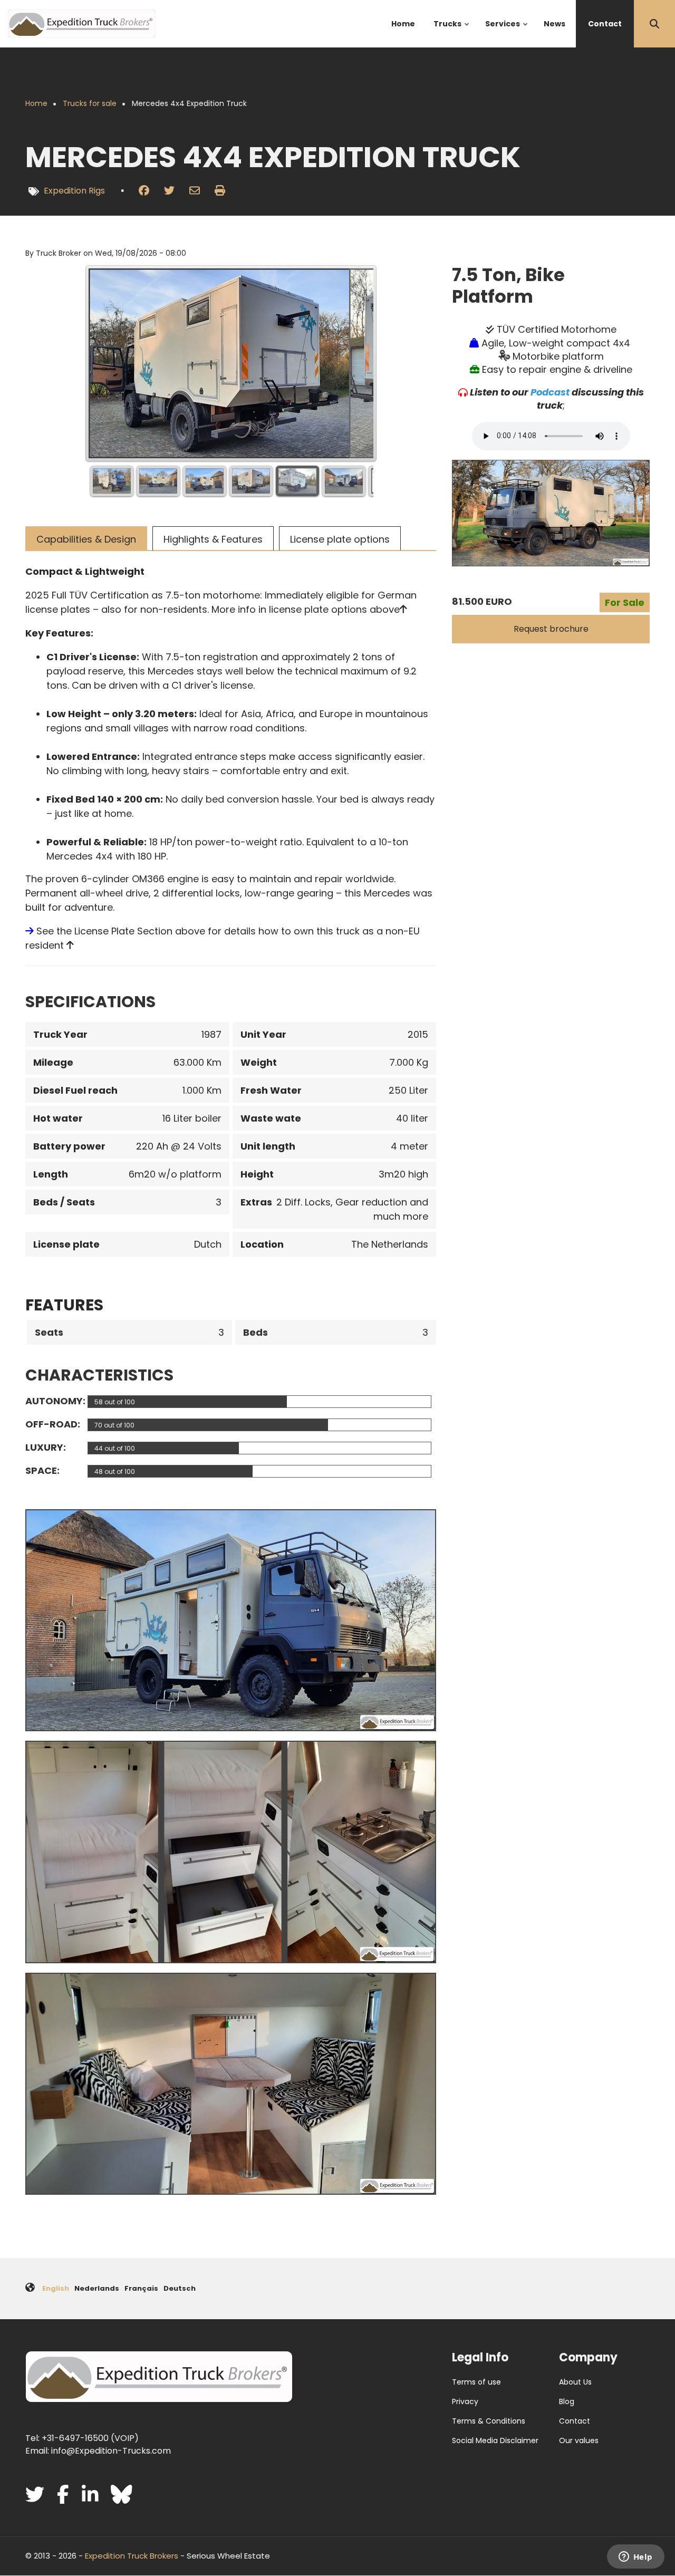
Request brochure (551, 629)
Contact (575, 2421)
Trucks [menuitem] (452, 33)
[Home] (82, 23)
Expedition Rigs (74, 191)
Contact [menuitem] (605, 24)
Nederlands (97, 2288)
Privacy (465, 2401)
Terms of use (476, 2382)
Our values (579, 2440)
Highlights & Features (213, 539)
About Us (575, 2382)
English (56, 2288)
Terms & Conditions (489, 2421)
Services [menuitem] (507, 33)
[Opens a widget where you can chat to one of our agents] (635, 2558)
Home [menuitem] (403, 24)
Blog (567, 2401)
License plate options (340, 539)
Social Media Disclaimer (495, 2440)
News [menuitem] (555, 24)
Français (141, 2288)
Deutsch (180, 2288)
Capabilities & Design (86, 539)
